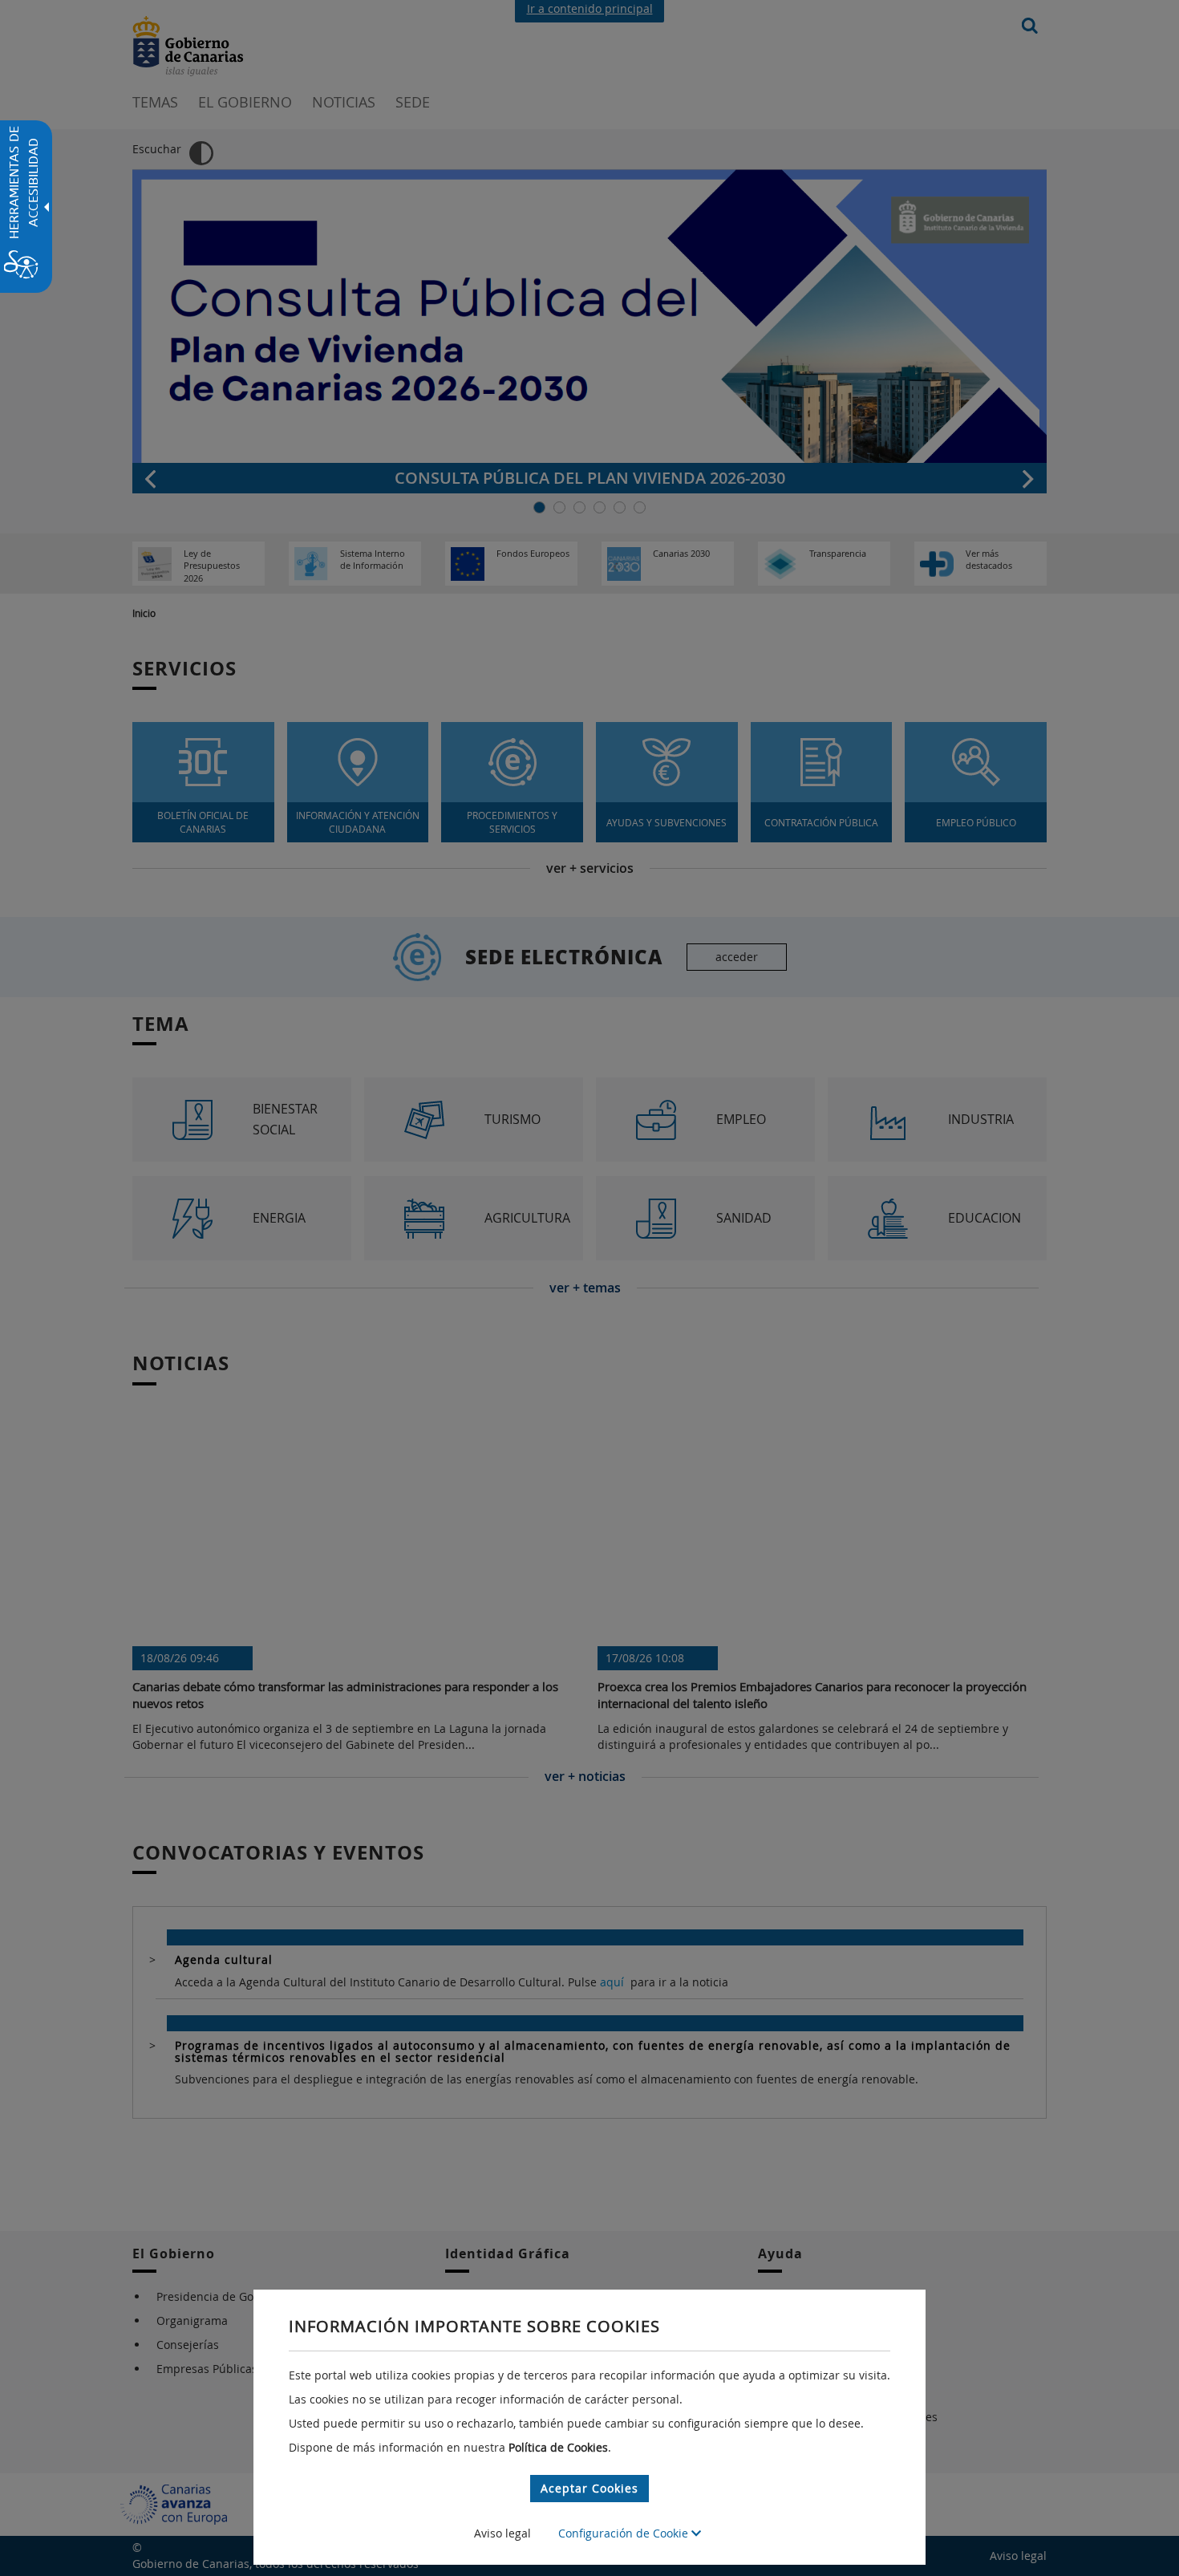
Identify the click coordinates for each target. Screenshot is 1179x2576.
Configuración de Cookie (625, 2533)
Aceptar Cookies (589, 2488)
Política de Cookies (558, 2447)
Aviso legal (502, 2533)
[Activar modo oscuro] (201, 153)
